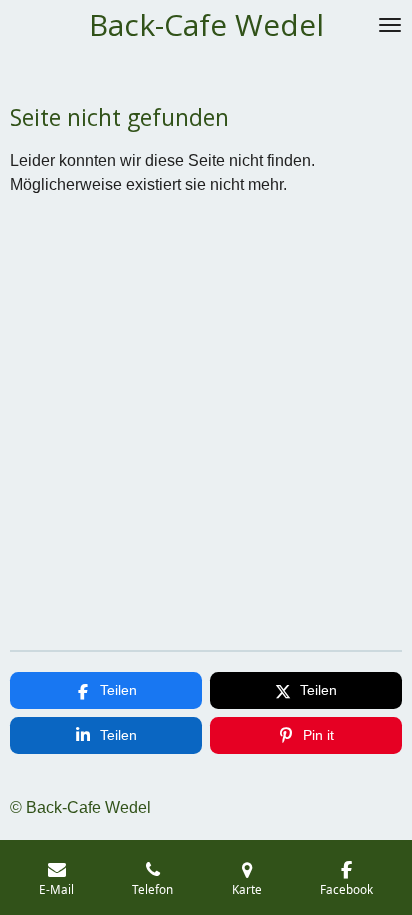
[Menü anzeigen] (390, 25)
